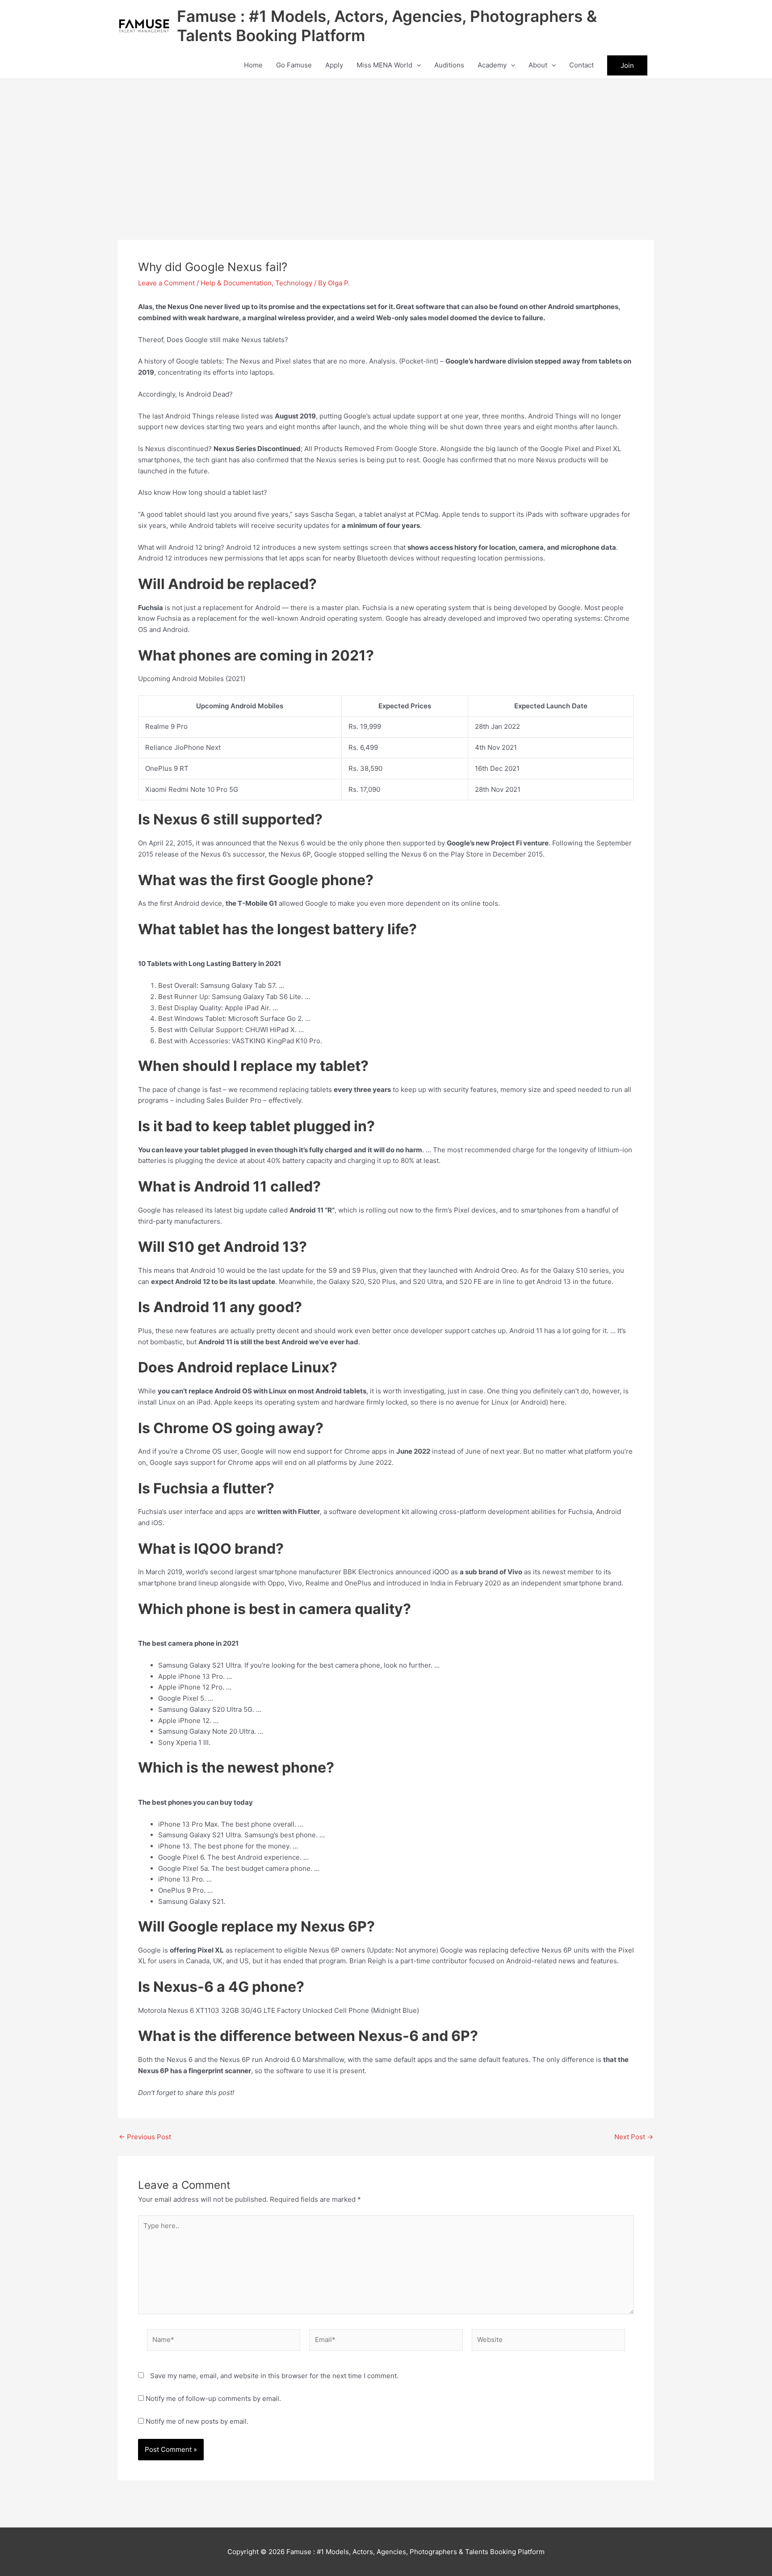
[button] (417, 65)
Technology (294, 283)
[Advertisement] (386, 146)
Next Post (634, 2137)
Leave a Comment (166, 283)
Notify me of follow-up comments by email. (213, 2398)
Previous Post (145, 2137)
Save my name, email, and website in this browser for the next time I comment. (274, 2376)
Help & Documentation (236, 283)
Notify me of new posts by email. (197, 2421)
